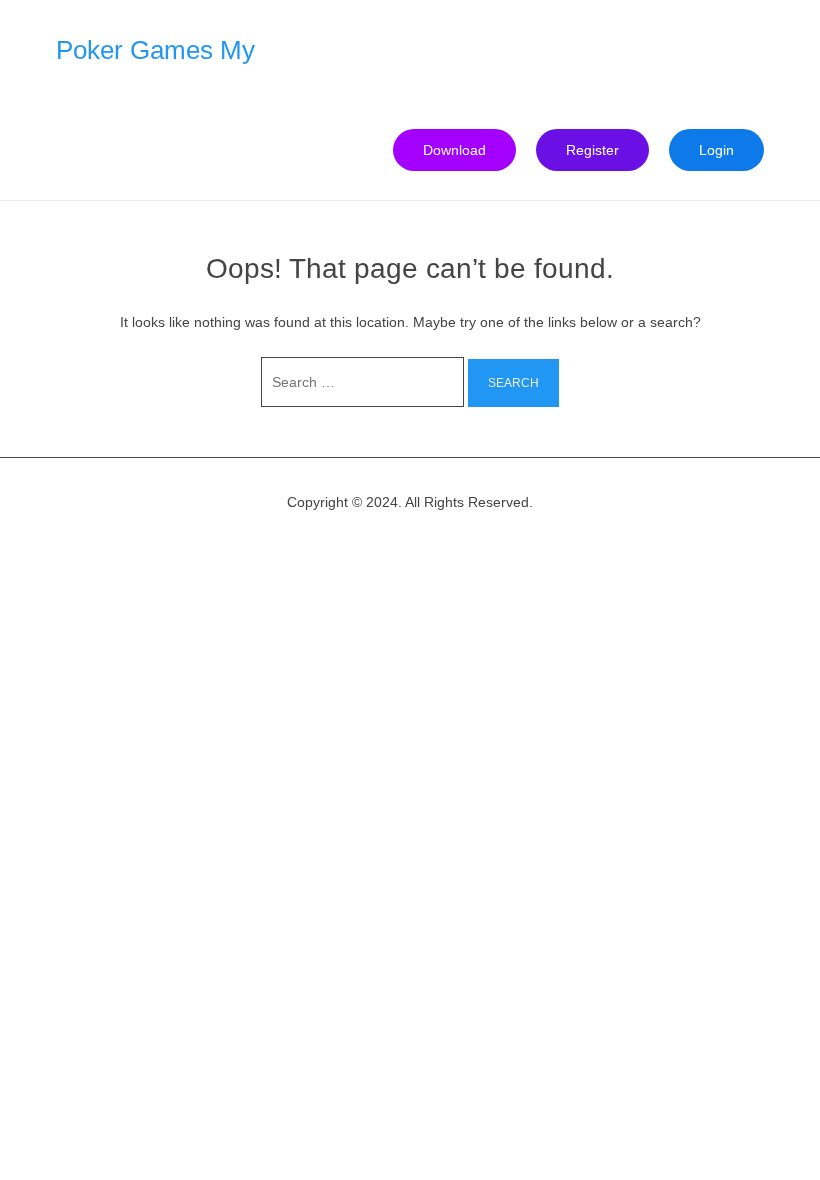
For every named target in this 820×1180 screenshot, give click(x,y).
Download (454, 150)
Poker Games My (155, 50)
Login (716, 150)
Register (592, 150)
